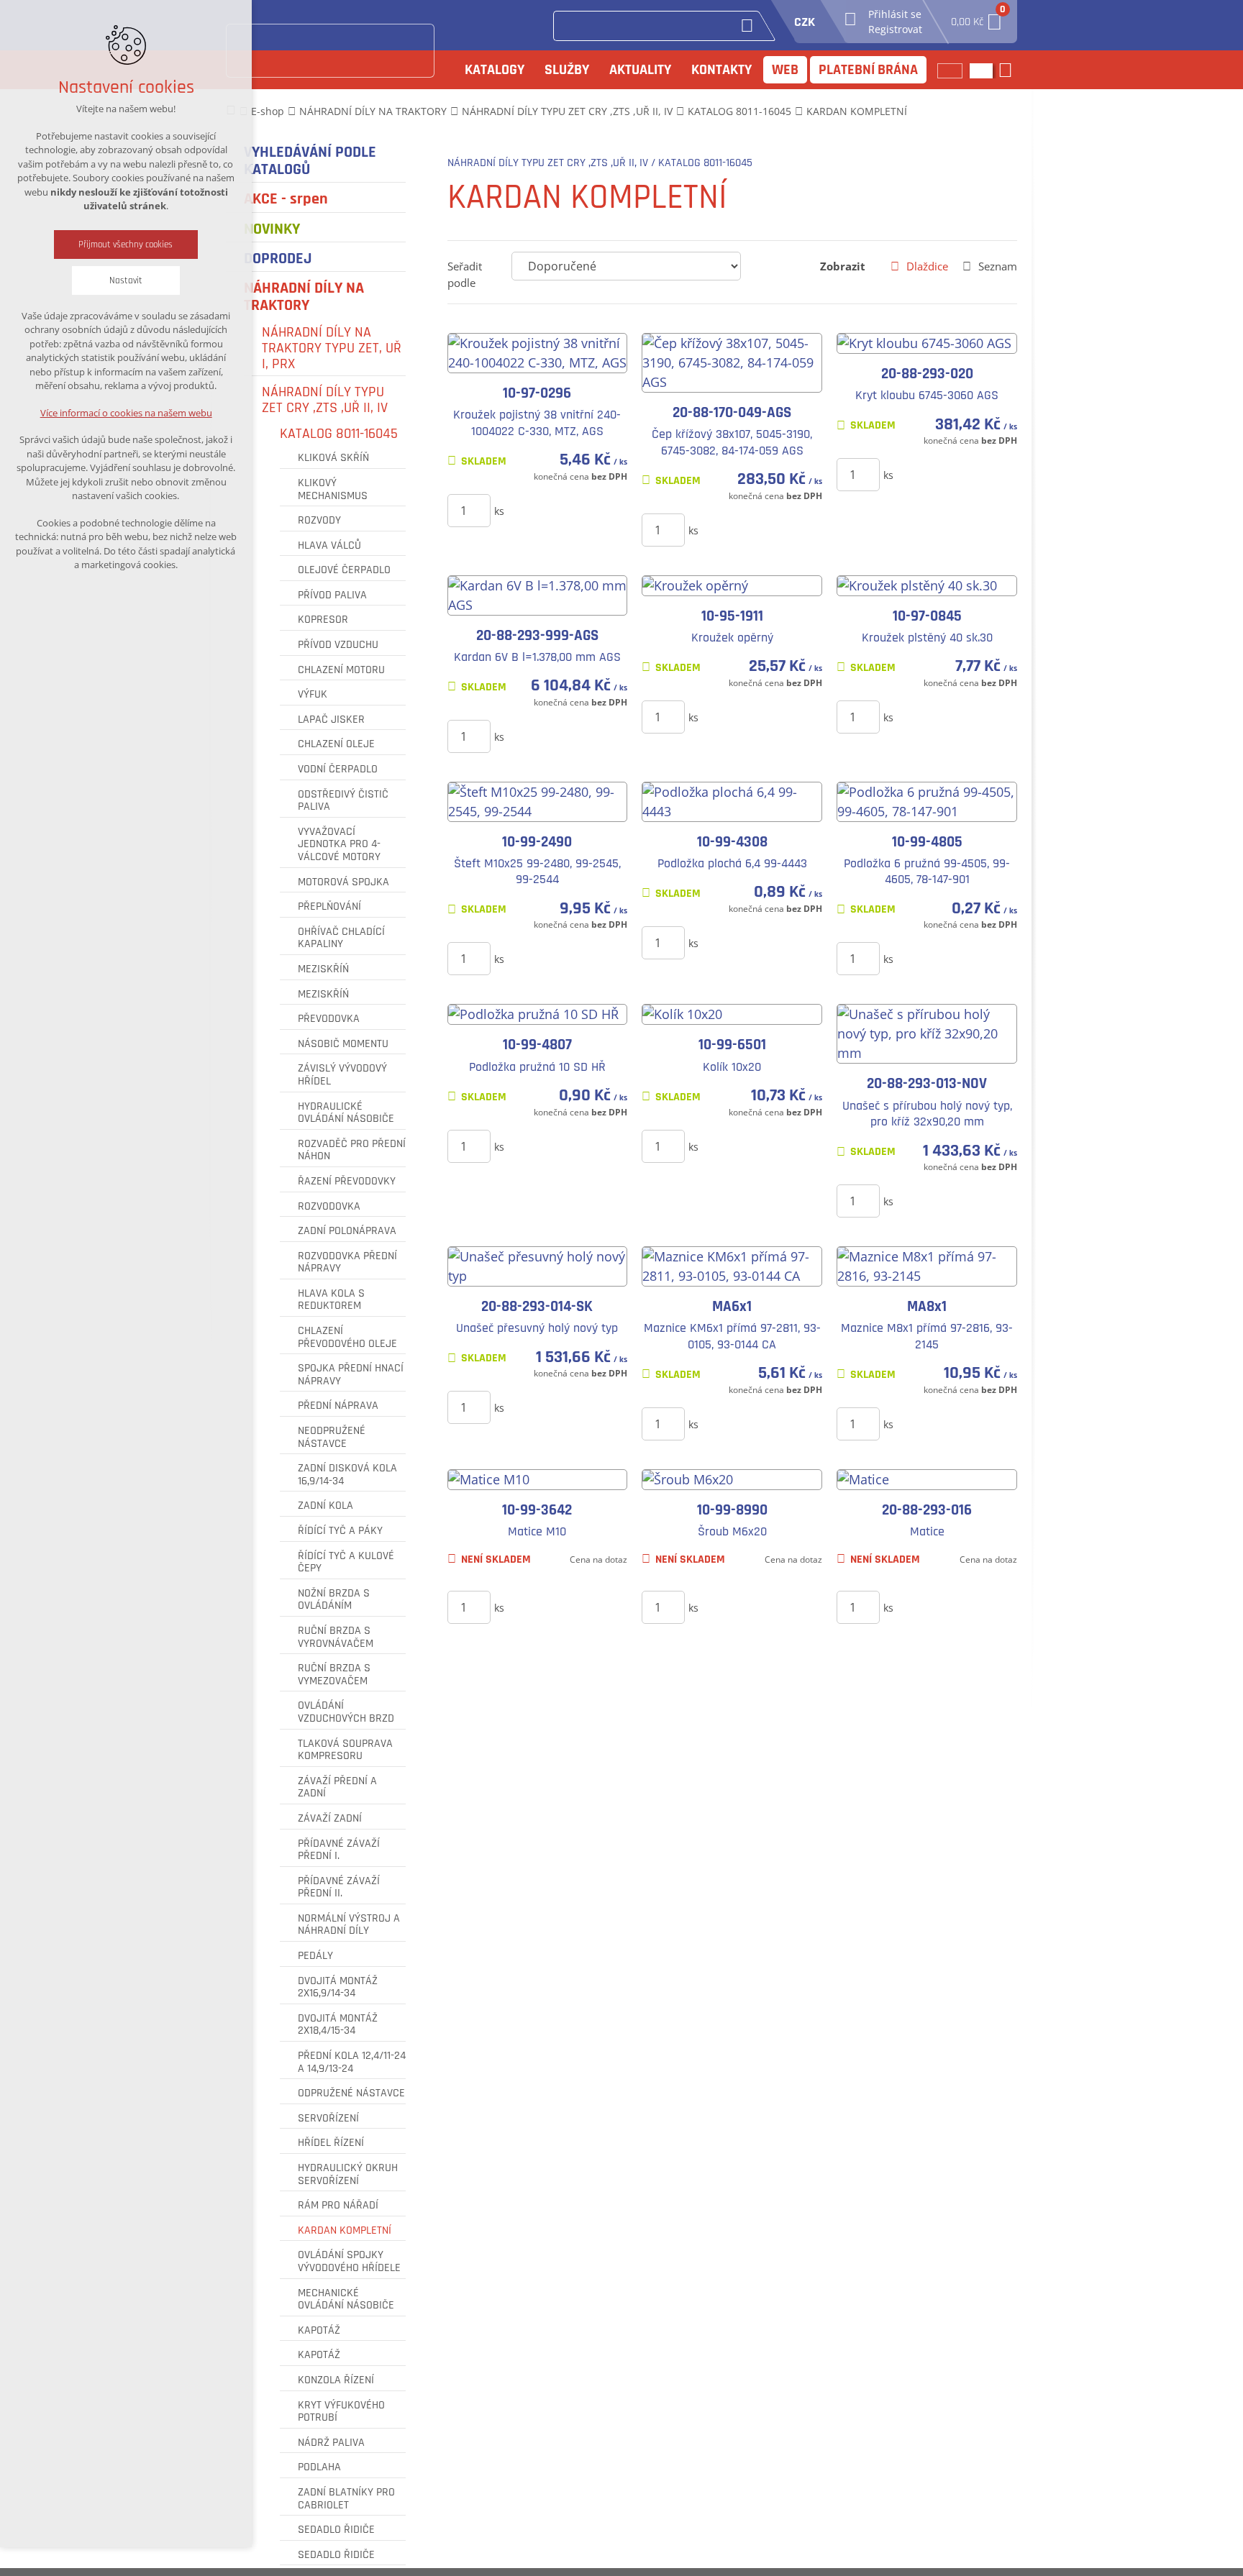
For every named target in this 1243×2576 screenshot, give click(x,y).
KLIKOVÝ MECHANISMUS (333, 489)
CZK (805, 22)
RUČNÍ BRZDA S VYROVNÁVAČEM (336, 1637)
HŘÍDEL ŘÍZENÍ (331, 2143)
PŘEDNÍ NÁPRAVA (338, 1406)
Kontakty (721, 70)
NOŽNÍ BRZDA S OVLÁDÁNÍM (334, 1600)
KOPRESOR (323, 620)
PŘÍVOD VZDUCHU (338, 645)
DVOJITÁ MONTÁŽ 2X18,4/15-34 (338, 2025)
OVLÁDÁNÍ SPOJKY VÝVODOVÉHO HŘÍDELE (349, 2261)
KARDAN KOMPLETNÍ (345, 2231)
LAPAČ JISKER (331, 720)
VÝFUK (313, 695)
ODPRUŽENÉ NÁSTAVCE (351, 2093)
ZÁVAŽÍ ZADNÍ (330, 1819)
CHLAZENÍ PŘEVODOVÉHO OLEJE (347, 1337)
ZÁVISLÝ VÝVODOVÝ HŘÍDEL (342, 1075)
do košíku (554, 510)
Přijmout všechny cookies (126, 245)
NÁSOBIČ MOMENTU (343, 1044)
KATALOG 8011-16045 (339, 434)
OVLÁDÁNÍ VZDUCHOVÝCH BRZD (346, 1712)
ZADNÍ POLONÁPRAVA (347, 1231)
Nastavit (126, 280)
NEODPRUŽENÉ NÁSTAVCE (332, 1437)
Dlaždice (927, 266)
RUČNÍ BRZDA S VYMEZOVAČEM (334, 1675)
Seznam (998, 266)
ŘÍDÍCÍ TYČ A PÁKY (340, 1531)
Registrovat (895, 29)
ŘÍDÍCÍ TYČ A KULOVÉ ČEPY (346, 1562)
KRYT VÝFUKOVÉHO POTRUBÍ (341, 2412)
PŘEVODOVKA (329, 1019)
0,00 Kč (977, 18)
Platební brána (868, 70)
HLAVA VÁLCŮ (329, 546)
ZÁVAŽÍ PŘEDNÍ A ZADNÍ (337, 1787)
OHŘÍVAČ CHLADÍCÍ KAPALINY (341, 938)
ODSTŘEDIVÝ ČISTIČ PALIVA (343, 801)
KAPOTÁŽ (319, 2331)
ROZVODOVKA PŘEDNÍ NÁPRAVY (347, 1262)
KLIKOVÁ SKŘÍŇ (333, 458)
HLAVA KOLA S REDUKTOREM (331, 1300)
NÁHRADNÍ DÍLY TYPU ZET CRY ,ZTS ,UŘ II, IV (325, 400)
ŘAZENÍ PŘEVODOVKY (347, 1182)
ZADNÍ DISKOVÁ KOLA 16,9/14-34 (347, 1475)
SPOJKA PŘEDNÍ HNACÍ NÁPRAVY (351, 1375)
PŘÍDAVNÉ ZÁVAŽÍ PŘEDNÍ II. (339, 1887)
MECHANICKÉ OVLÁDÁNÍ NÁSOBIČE (346, 2299)
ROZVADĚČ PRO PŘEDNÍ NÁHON (352, 1150)
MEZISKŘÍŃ (323, 969)
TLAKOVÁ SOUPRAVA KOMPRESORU (345, 1750)
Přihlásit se (895, 14)
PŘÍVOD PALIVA (332, 595)
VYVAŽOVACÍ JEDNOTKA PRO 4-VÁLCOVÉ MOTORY (339, 845)
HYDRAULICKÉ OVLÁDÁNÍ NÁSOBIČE (346, 1113)
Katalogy (495, 70)
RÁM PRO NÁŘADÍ (338, 2206)
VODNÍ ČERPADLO (338, 769)
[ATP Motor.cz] (330, 51)
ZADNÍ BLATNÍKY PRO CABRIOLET (346, 2499)
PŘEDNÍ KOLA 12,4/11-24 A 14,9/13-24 (352, 2062)
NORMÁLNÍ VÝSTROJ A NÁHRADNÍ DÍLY (349, 1925)
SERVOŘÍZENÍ (328, 2119)
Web (785, 70)
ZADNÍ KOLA (325, 1506)
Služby (567, 70)
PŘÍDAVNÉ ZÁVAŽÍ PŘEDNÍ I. (339, 1850)
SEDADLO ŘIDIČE (336, 2530)
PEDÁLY (315, 1956)
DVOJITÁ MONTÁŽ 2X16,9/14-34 (338, 1987)
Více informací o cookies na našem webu (126, 413)
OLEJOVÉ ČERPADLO (344, 570)
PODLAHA (319, 2467)
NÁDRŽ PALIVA (331, 2443)
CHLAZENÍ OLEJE (336, 744)
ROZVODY (319, 521)
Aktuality (640, 70)
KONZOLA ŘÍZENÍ (336, 2380)
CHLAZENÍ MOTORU (341, 670)
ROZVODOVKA (329, 1207)
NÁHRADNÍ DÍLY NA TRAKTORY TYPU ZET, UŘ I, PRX (332, 348)
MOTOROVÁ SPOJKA (343, 882)
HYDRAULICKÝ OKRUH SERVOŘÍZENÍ (348, 2174)
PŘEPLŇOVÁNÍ (329, 907)
